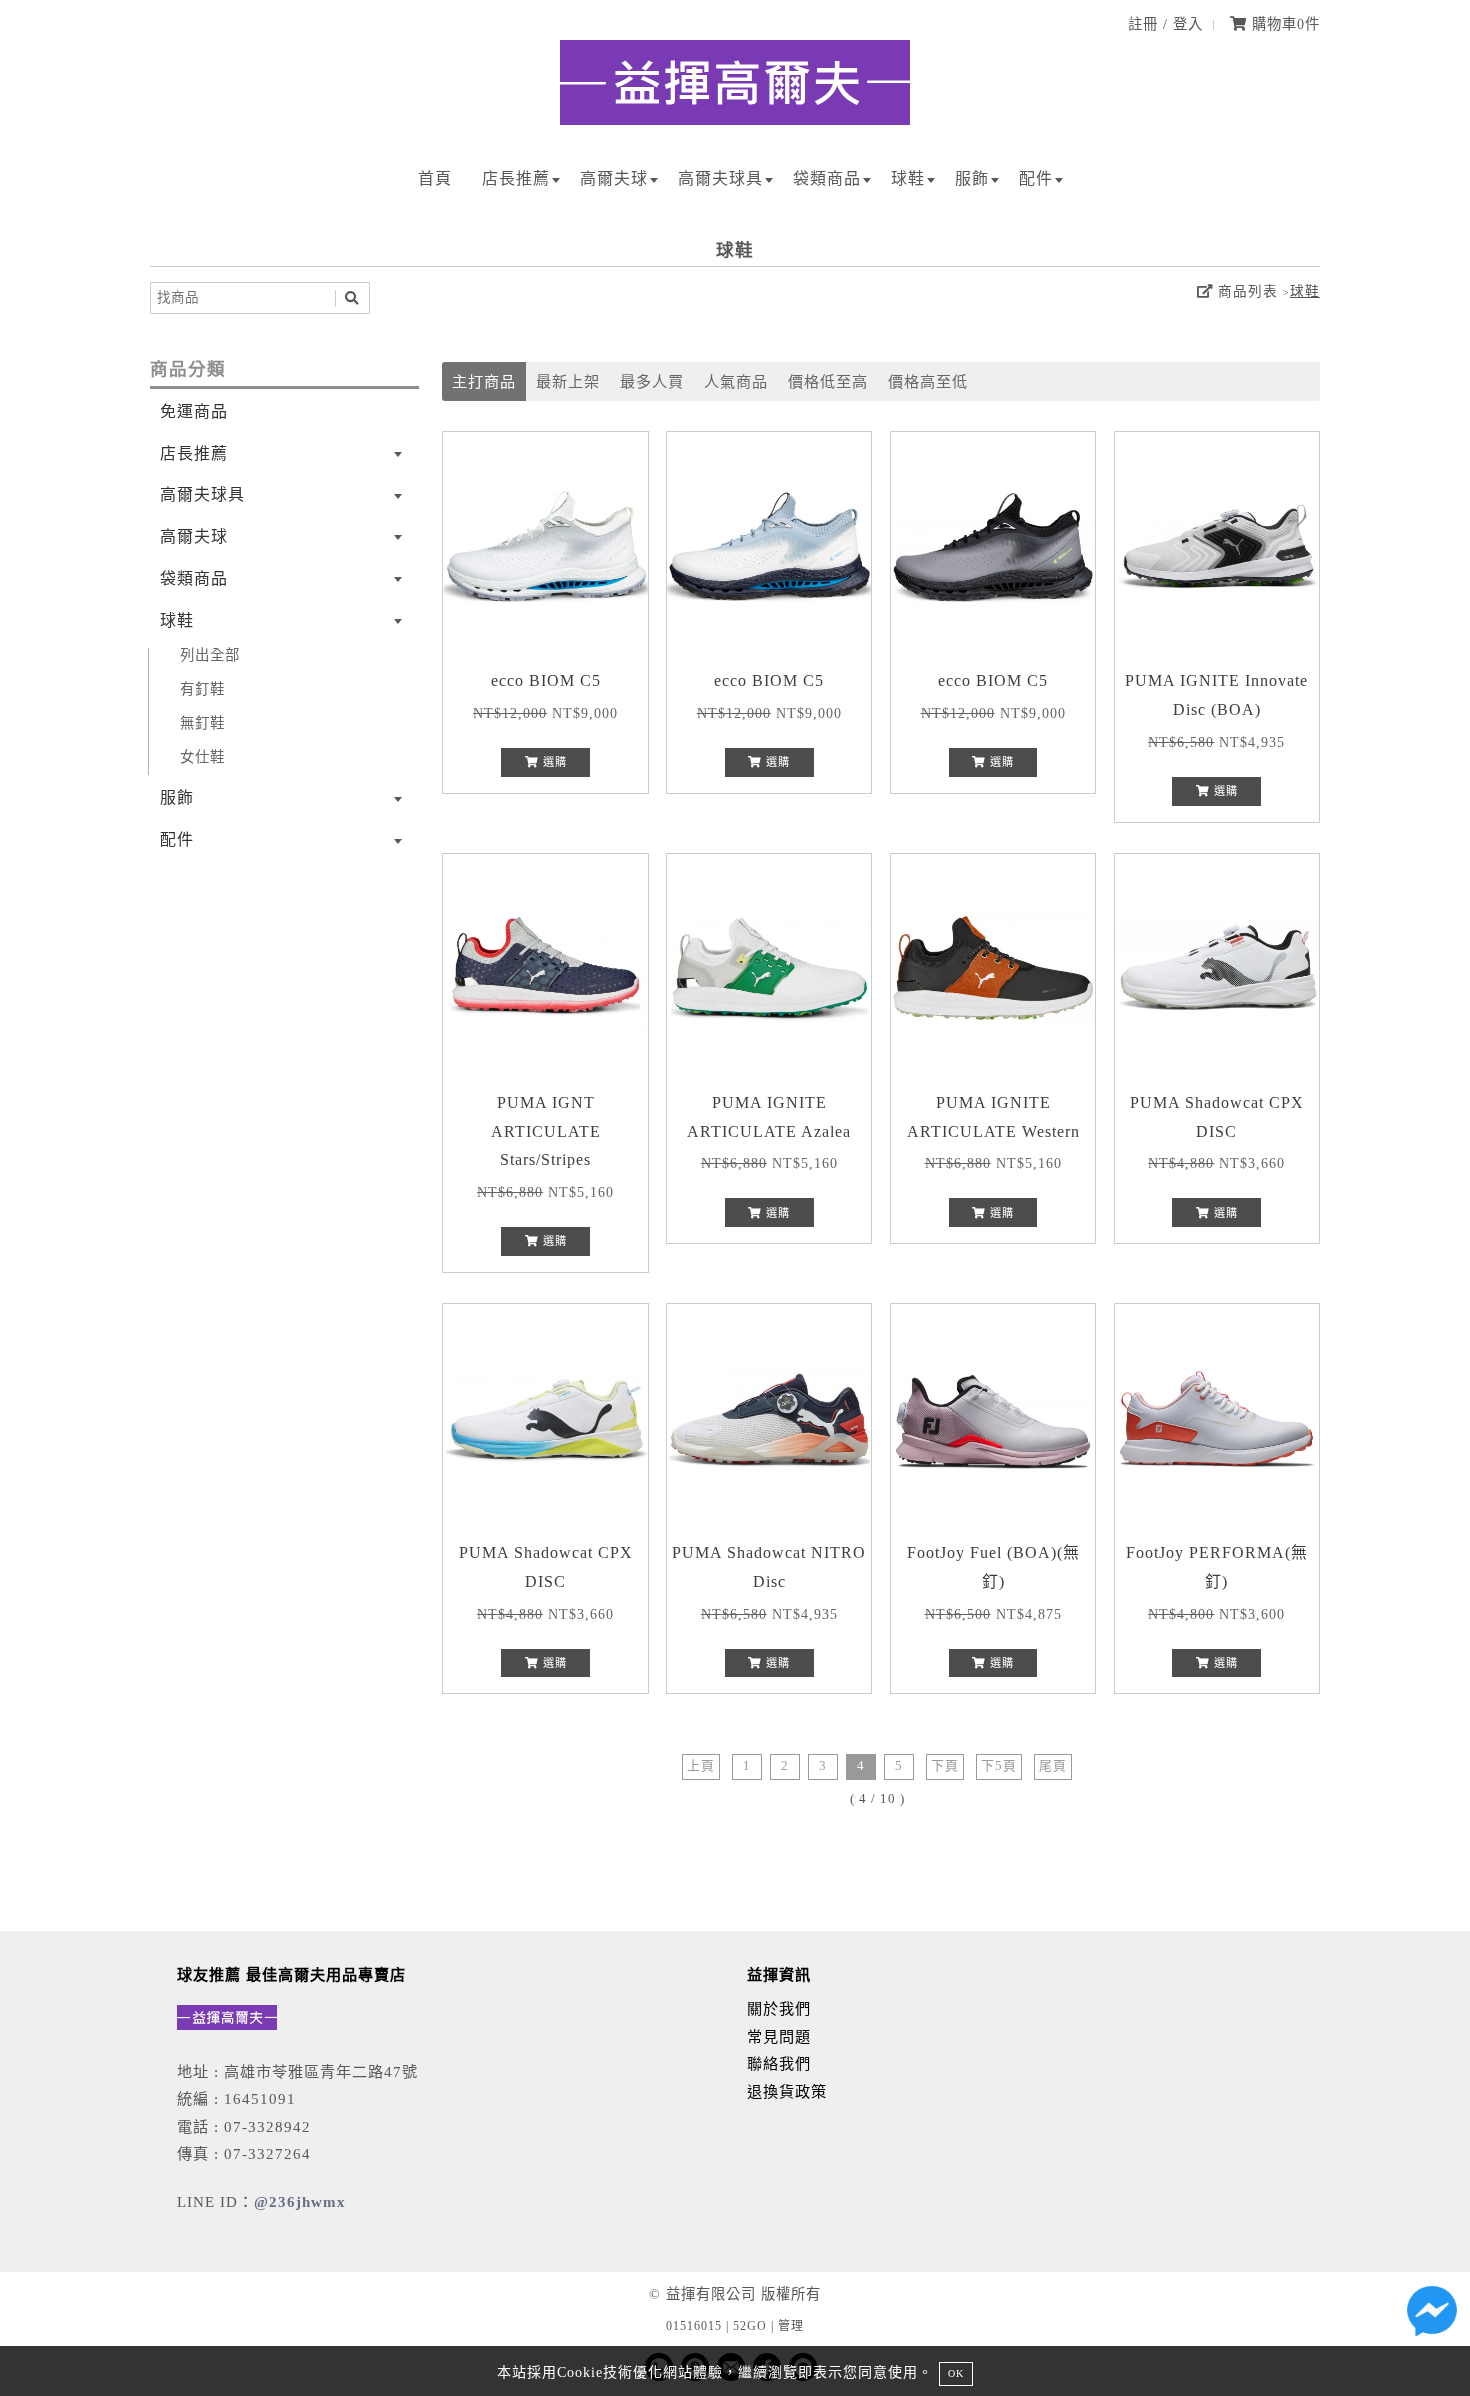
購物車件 (1283, 24)
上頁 (701, 1766)
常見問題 (779, 2036)
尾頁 (1053, 1766)
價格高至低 (928, 381)
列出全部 (210, 655)
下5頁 (999, 1766)
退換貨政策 (787, 2091)
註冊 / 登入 (1165, 24)
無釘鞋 (202, 723)
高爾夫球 (614, 178)
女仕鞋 (202, 757)
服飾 (972, 178)
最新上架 (568, 381)
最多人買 (652, 381)
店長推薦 (516, 178)
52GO (750, 2326)
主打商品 (484, 381)
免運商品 (194, 411)
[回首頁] (735, 119)
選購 (553, 762)
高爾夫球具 (720, 178)
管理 (791, 2326)
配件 (1036, 178)
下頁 (945, 1766)
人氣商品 (736, 381)
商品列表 (1245, 291)
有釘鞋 (202, 689)
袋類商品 (827, 178)
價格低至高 (828, 381)
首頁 (435, 178)
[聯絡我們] (1432, 2316)
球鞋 (908, 178)
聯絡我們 (779, 2063)
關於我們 (779, 2008)
